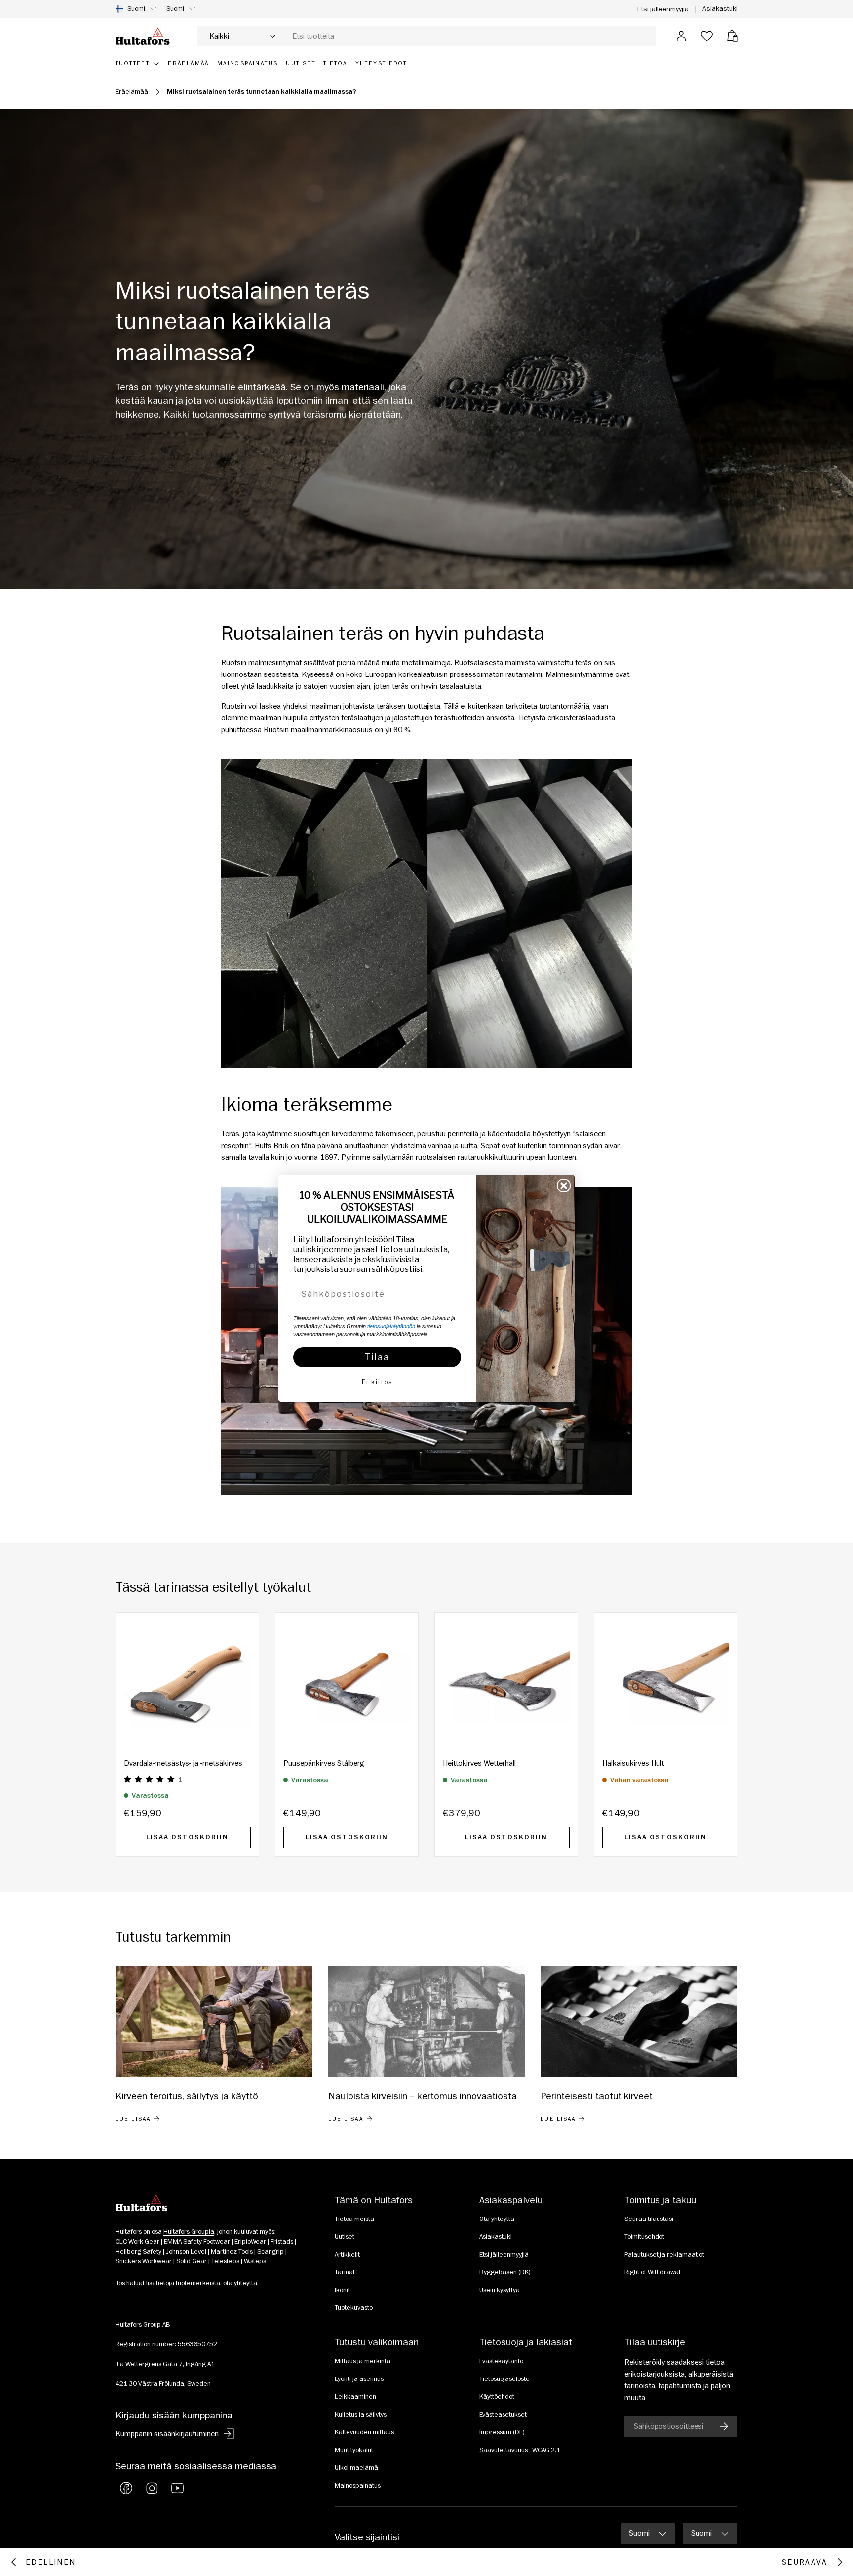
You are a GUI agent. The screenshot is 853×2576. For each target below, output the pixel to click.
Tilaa (377, 1357)
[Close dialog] (564, 1186)
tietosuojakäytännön (391, 1326)
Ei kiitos (377, 1382)
